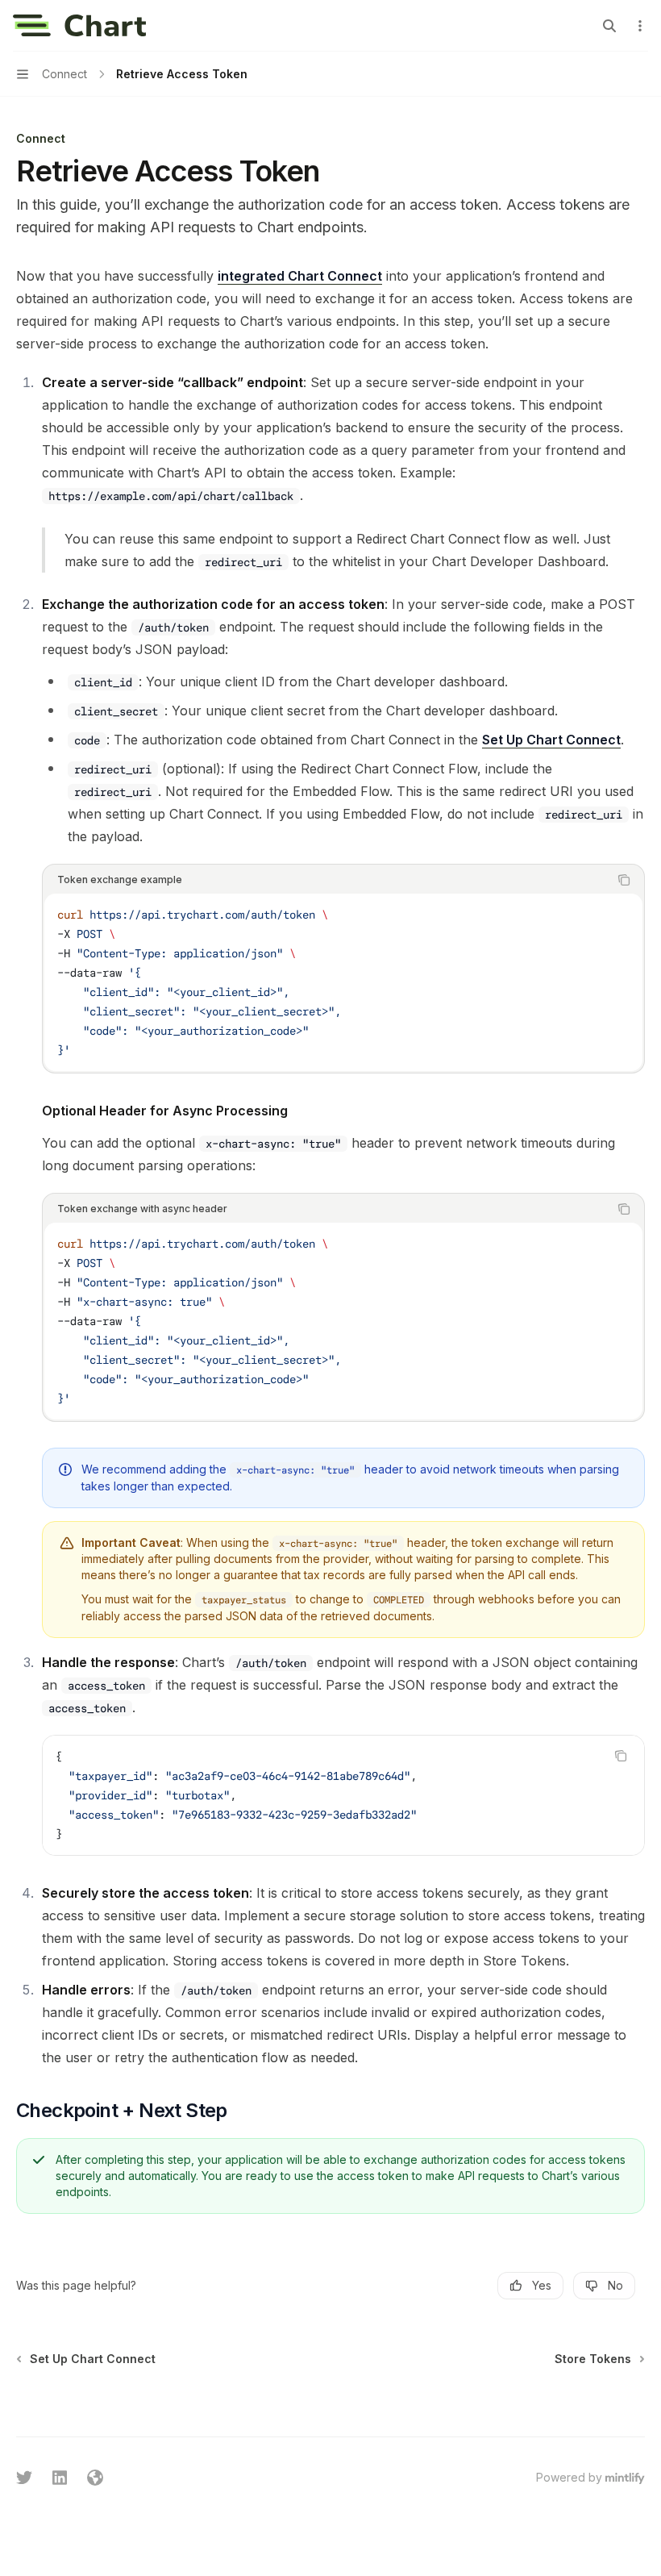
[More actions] (640, 26)
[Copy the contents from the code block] (624, 880)
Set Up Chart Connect (551, 740)
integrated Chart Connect (300, 276)
